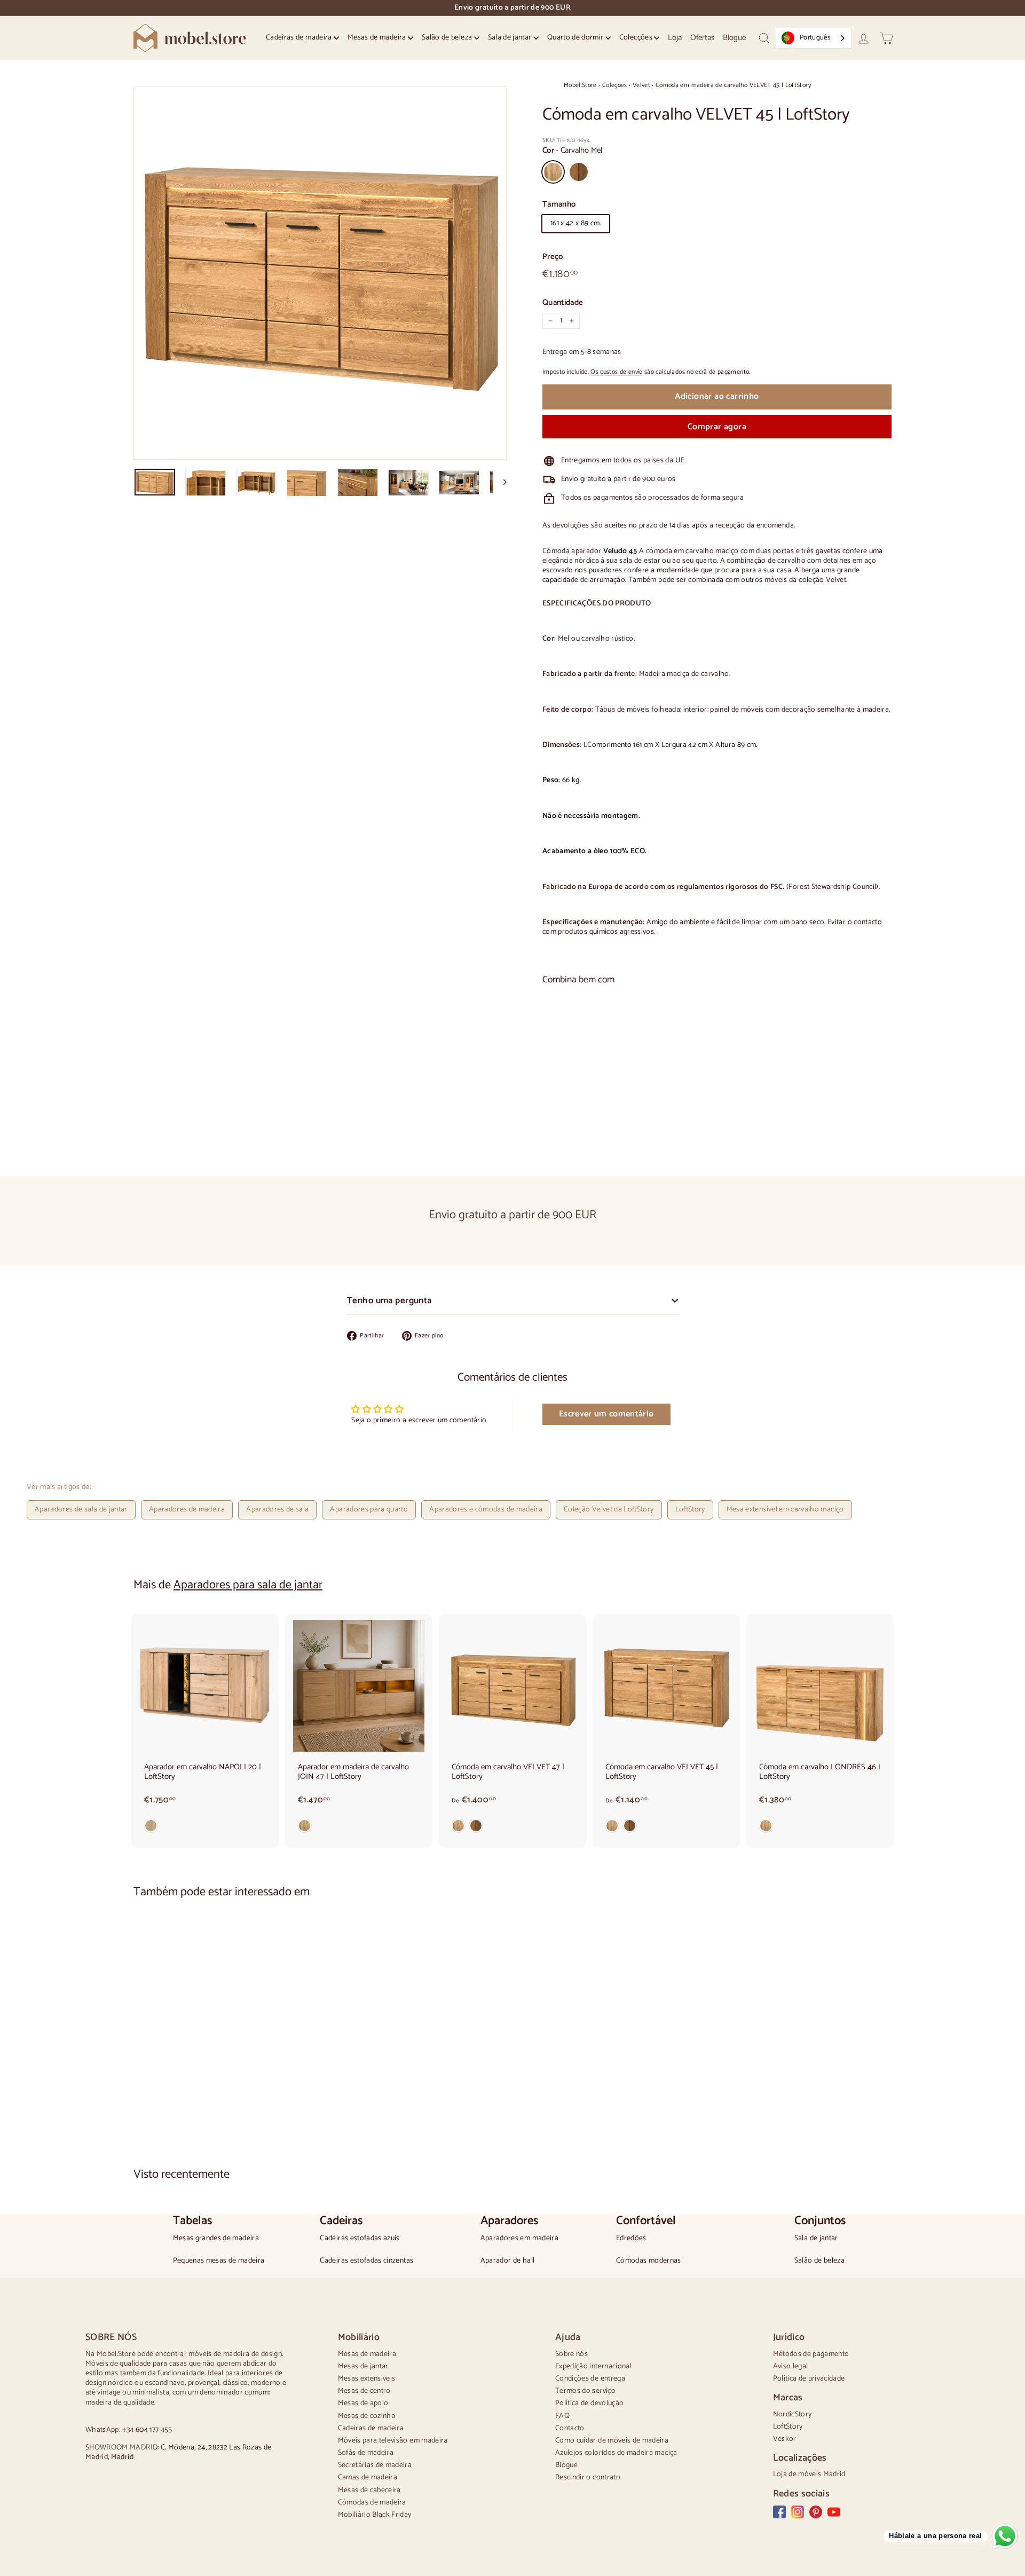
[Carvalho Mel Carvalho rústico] (717, 1128)
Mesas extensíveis (367, 2379)
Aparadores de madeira (187, 1510)
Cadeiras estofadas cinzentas (366, 2261)
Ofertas (702, 38)
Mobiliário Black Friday (375, 2515)
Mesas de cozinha (367, 2416)
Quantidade (563, 303)
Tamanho (559, 204)
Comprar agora (717, 427)
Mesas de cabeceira (369, 2490)
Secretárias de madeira (375, 2465)
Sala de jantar (511, 38)
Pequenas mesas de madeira (219, 2261)
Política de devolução (589, 2403)
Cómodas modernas (649, 2261)
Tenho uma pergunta (389, 1301)
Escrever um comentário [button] (606, 1414)
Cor (572, 151)
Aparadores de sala (277, 1510)
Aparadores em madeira (519, 2239)
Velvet (641, 85)
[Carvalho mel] (359, 1828)
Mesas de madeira (378, 38)
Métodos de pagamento (811, 2354)
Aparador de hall (508, 2261)
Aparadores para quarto (369, 1510)
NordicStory (793, 2414)
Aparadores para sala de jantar (248, 1585)
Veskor (785, 2439)
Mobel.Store (580, 85)
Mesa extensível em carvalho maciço (785, 1510)
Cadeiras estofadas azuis (360, 2239)
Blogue (734, 38)
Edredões (631, 2239)
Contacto (570, 2428)
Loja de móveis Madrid (809, 2474)
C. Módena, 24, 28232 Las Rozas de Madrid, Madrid (179, 2452)
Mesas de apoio (363, 2403)
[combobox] (814, 38)
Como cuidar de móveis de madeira (612, 2441)
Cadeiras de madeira (300, 38)
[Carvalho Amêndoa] (205, 1828)
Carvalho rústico (579, 172)
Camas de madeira (368, 2477)
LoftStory (690, 1510)
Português (815, 38)
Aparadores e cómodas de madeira (486, 1510)
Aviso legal (791, 2366)
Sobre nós (571, 2354)
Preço (553, 257)
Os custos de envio (616, 372)
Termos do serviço (585, 2391)
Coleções (615, 85)
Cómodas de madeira (372, 2503)
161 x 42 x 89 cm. (576, 223)
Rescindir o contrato (588, 2477)
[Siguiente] (500, 482)
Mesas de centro (364, 2391)
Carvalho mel (553, 172)
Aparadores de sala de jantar (81, 1510)
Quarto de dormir (576, 38)
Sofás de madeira (366, 2453)
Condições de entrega (590, 2379)
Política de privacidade (809, 2379)
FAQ (562, 2416)
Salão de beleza (448, 38)
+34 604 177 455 (147, 2430)
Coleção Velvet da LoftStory (609, 1510)
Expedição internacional (593, 2366)
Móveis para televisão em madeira (393, 2441)
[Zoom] (320, 273)
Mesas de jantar (363, 2366)
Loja (675, 38)
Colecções (637, 38)
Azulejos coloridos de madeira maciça (616, 2453)
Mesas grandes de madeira (216, 2239)
